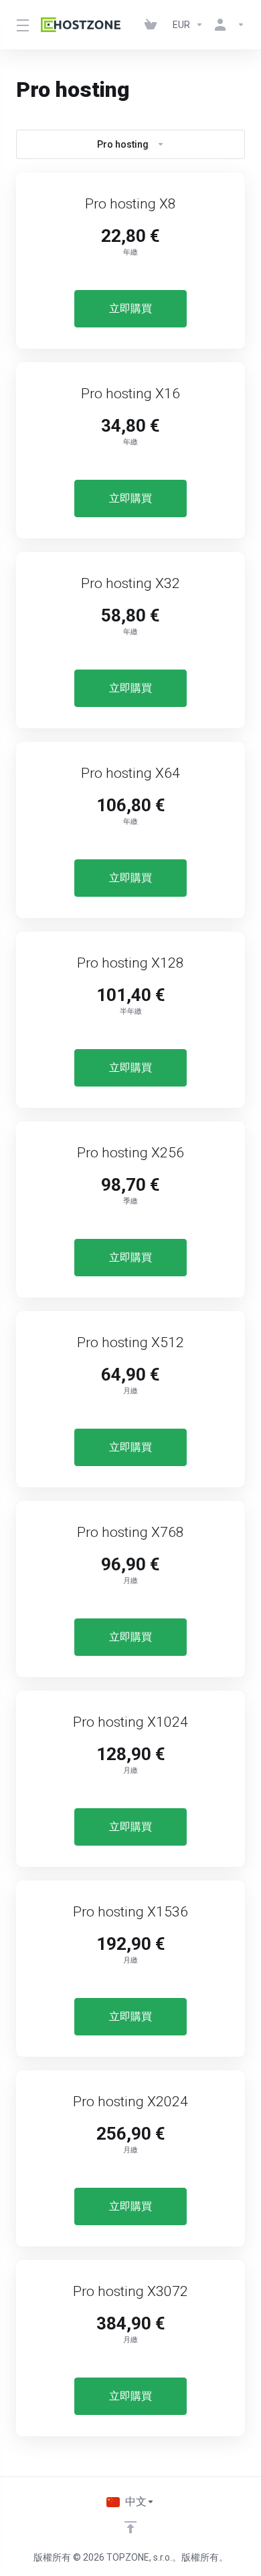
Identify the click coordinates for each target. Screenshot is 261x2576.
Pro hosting (123, 144)
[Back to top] (130, 2527)
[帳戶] (227, 25)
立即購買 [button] (130, 308)
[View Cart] (153, 25)
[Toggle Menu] (20, 25)
